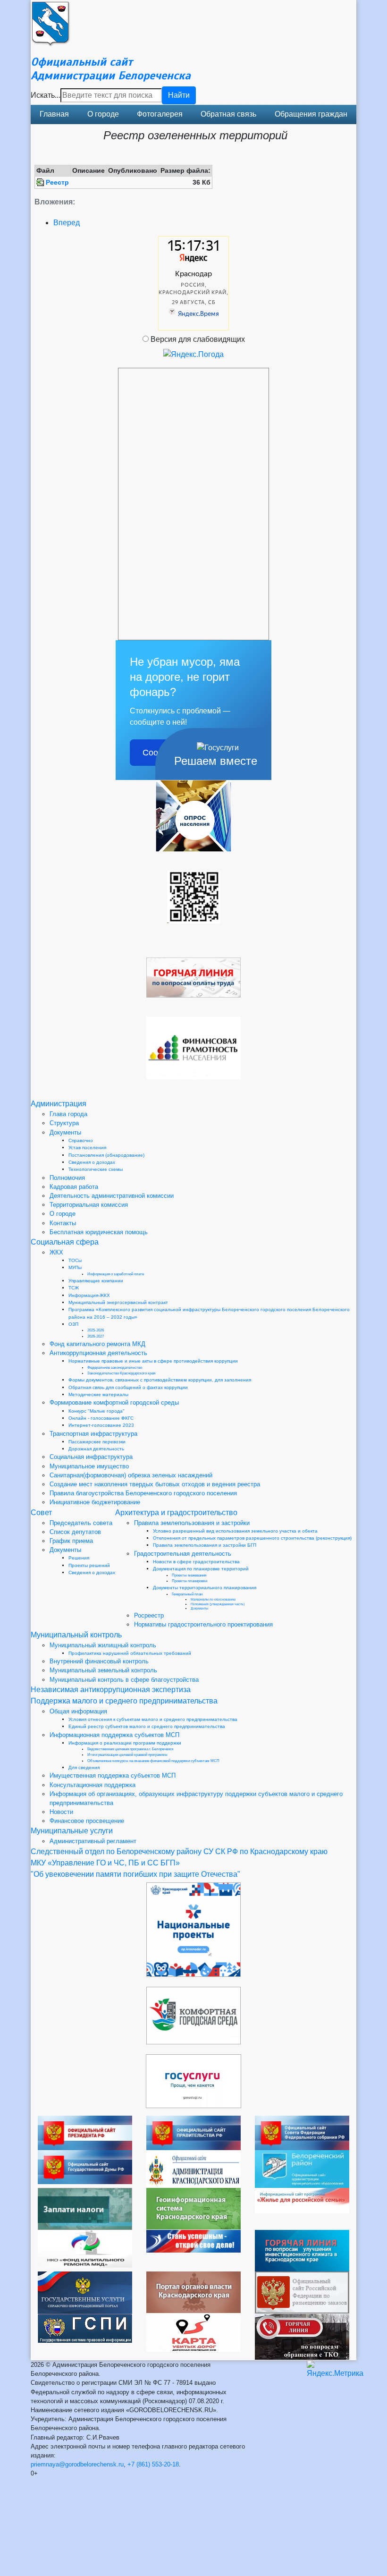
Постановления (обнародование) (106, 1155)
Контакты (63, 1223)
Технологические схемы (96, 1169)
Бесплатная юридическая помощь (99, 1232)
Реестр (57, 182)
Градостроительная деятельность (183, 1554)
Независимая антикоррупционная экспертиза (111, 1690)
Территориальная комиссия (89, 1205)
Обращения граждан (311, 114)
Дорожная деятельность (96, 1449)
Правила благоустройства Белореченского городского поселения (143, 1493)
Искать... (46, 95)
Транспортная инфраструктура (93, 1434)
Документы (65, 1132)
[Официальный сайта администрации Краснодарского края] (193, 2168)
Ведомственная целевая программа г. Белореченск (130, 1749)
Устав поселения (87, 1148)
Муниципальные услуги (72, 1831)
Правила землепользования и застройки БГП (205, 1545)
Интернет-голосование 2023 (101, 1425)
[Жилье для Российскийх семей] (302, 2200)
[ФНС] (85, 2208)
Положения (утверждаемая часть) (218, 1604)
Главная (54, 114)
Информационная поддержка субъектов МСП (114, 1735)
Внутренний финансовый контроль (99, 1661)
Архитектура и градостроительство (176, 1513)
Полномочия (67, 1178)
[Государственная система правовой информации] (85, 2328)
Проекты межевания (189, 1575)
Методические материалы (98, 1394)
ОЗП (73, 1324)
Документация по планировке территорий (201, 1569)
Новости (61, 1812)
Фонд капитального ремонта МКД (97, 1344)
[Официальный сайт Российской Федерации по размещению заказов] (302, 2292)
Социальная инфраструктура (91, 1457)
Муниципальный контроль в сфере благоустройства (124, 1680)
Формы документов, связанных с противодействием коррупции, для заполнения (160, 1380)
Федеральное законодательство (115, 1368)
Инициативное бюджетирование (95, 1502)
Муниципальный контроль (76, 1635)
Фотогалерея (160, 114)
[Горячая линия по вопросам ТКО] (302, 2336)
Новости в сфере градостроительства (196, 1562)
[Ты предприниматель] (193, 2241)
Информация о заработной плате (116, 1274)
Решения (79, 1558)
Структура (64, 1123)
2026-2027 (96, 1336)
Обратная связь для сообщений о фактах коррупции (128, 1387)
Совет (41, 1513)
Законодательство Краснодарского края (121, 1373)
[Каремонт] (85, 2248)
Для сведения (84, 1767)
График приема (71, 1541)
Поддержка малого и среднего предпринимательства (124, 1701)
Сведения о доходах (92, 1162)
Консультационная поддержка (93, 1785)
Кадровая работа (74, 1187)
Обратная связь (228, 114)
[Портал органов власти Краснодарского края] (193, 2292)
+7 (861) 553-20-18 (153, 2464)
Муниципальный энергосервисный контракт (118, 1302)
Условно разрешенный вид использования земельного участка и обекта (235, 1531)
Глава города (68, 1114)
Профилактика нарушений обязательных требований (130, 1653)
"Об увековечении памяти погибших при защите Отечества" (135, 1874)
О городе (103, 114)
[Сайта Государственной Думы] (85, 2166)
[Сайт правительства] (193, 2132)
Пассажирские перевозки (97, 1442)
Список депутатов (75, 1532)
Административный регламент (93, 1841)
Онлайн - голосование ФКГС (101, 1418)
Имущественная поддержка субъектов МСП (113, 1775)
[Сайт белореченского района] (302, 2168)
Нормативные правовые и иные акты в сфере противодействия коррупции (153, 1361)
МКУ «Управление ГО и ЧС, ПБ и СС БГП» (105, 1863)
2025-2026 (96, 1330)
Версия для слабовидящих (198, 339)
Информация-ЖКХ (89, 1295)
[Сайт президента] (85, 2132)
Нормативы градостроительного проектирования (203, 1624)
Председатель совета (81, 1523)
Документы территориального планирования (205, 1588)
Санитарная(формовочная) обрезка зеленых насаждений (131, 1475)
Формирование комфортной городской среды (114, 1402)
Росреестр (149, 1615)
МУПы (75, 1267)
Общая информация (78, 1711)
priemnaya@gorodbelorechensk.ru (77, 2464)
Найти (179, 95)
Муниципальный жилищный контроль (103, 1645)
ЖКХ (56, 1252)
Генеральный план (187, 1594)
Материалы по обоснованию (213, 1599)
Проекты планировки (189, 1581)
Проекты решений (89, 1565)
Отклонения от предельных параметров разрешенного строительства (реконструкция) (252, 1538)
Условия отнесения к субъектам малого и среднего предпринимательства (153, 1719)
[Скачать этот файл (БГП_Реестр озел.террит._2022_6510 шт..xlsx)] (41, 182)
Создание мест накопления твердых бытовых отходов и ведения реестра (155, 1484)
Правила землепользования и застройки (192, 1523)
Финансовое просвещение (87, 1821)
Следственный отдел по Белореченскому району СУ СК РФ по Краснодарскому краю (179, 1851)
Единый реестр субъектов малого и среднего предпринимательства (147, 1726)
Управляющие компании (96, 1281)
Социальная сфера (65, 1242)
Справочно (81, 1140)
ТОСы (75, 1260)
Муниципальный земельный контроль (103, 1670)
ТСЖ (74, 1288)
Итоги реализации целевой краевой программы (127, 1755)
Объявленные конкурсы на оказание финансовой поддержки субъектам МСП (153, 1761)
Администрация (59, 1104)
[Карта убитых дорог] (193, 2332)
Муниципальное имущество (89, 1466)
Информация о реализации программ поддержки (125, 1743)
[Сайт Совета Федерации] (302, 2132)
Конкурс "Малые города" (97, 1411)
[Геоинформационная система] (193, 2208)
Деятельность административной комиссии (112, 1196)
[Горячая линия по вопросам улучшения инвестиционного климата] (302, 2250)
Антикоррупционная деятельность (98, 1353)
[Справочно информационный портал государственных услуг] (85, 2292)
